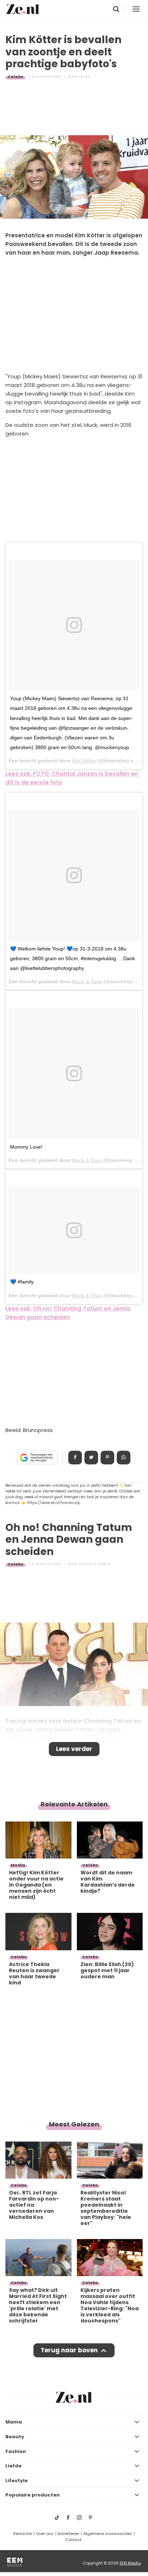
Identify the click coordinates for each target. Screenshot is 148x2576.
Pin (107, 1458)
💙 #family (22, 1282)
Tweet (91, 1458)
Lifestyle (17, 2481)
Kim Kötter (84, 761)
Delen (75, 1458)
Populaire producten (33, 2495)
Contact (73, 2540)
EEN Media (130, 2563)
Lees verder (74, 1749)
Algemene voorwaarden (108, 2534)
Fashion (16, 2451)
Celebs (15, 77)
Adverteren (68, 2534)
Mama (14, 2422)
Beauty (15, 2437)
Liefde (13, 2466)
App (124, 1458)
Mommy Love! (26, 1147)
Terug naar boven (69, 2350)
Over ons (45, 2534)
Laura (85, 77)
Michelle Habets (95, 1564)
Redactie (22, 2534)
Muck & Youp (87, 981)
